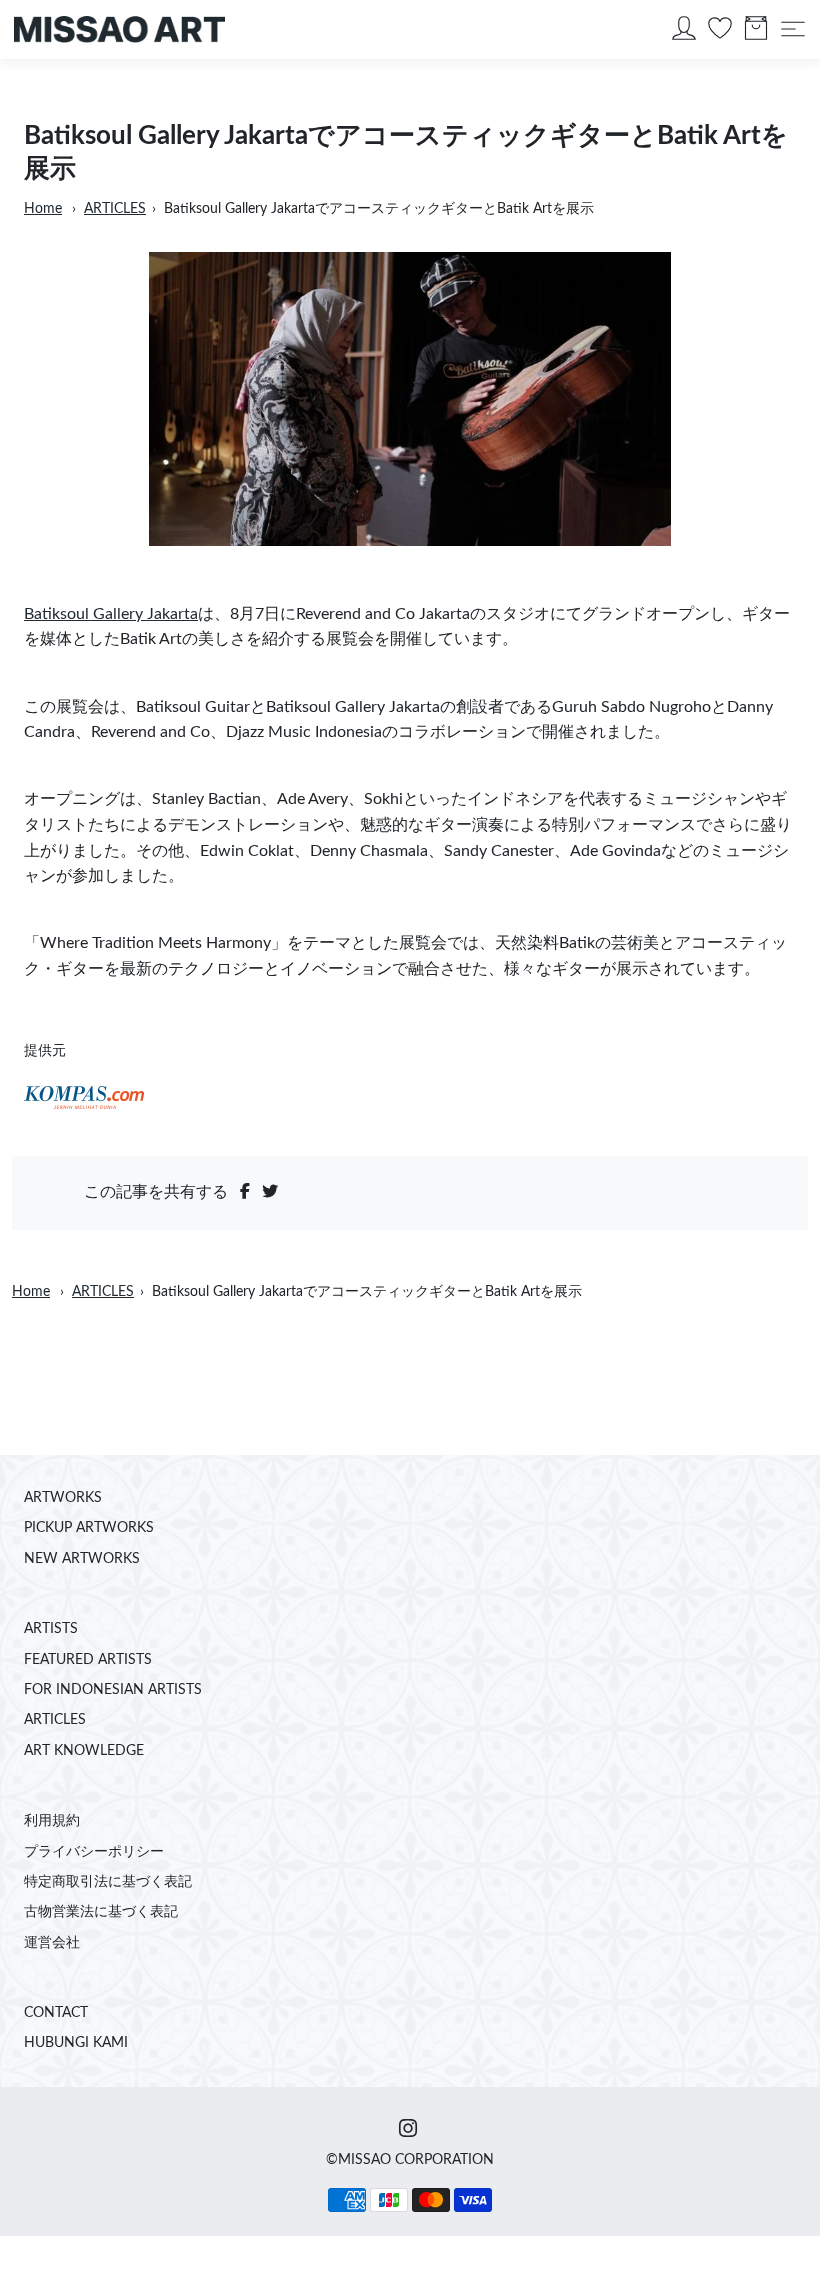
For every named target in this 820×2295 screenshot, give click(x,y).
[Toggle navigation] (793, 29)
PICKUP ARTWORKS (89, 1528)
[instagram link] (408, 2130)
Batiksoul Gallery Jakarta (111, 614)
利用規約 (52, 1821)
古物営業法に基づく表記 (101, 1912)
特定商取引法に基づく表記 (108, 1882)
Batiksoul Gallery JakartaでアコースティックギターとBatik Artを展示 (379, 209)
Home (43, 209)
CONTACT (56, 2013)
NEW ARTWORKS (82, 1559)
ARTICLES (115, 209)
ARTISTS (51, 1629)
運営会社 (52, 1943)
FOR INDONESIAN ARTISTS (113, 1690)
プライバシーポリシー (94, 1852)
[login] (684, 33)
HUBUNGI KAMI (76, 2043)
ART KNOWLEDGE (84, 1751)
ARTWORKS (63, 1498)
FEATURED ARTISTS (88, 1660)
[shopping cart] (756, 33)
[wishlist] (720, 33)
